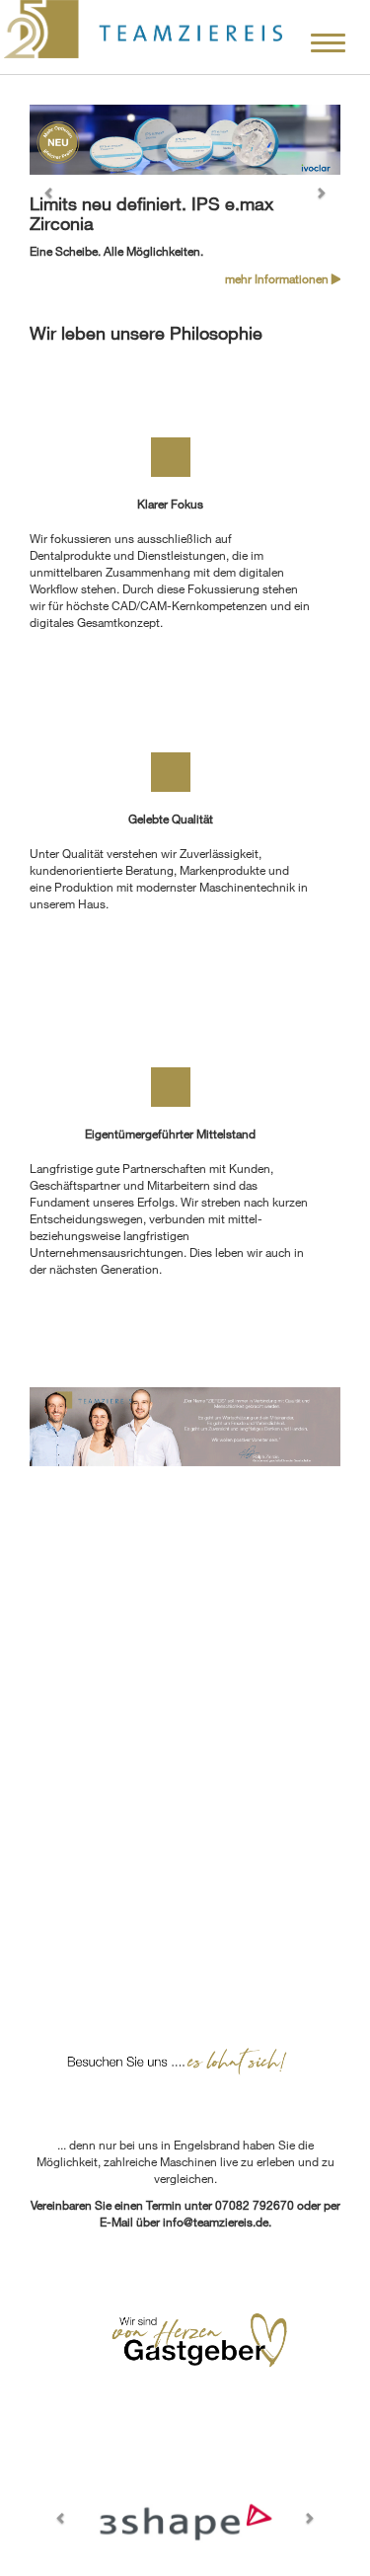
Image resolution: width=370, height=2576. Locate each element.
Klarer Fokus (170, 504)
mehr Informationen (278, 278)
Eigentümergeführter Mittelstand (170, 1133)
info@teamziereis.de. (217, 2222)
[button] (53, 196)
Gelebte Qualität (171, 819)
